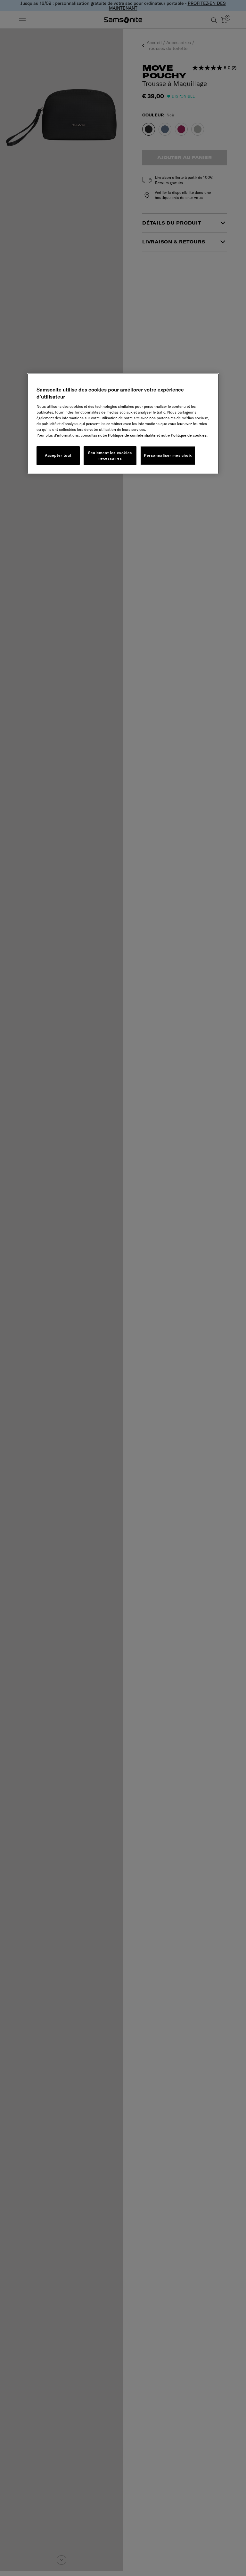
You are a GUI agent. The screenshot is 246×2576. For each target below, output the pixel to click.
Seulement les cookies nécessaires (110, 455)
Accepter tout (58, 455)
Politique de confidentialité (132, 435)
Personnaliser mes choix (168, 455)
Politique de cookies (189, 435)
